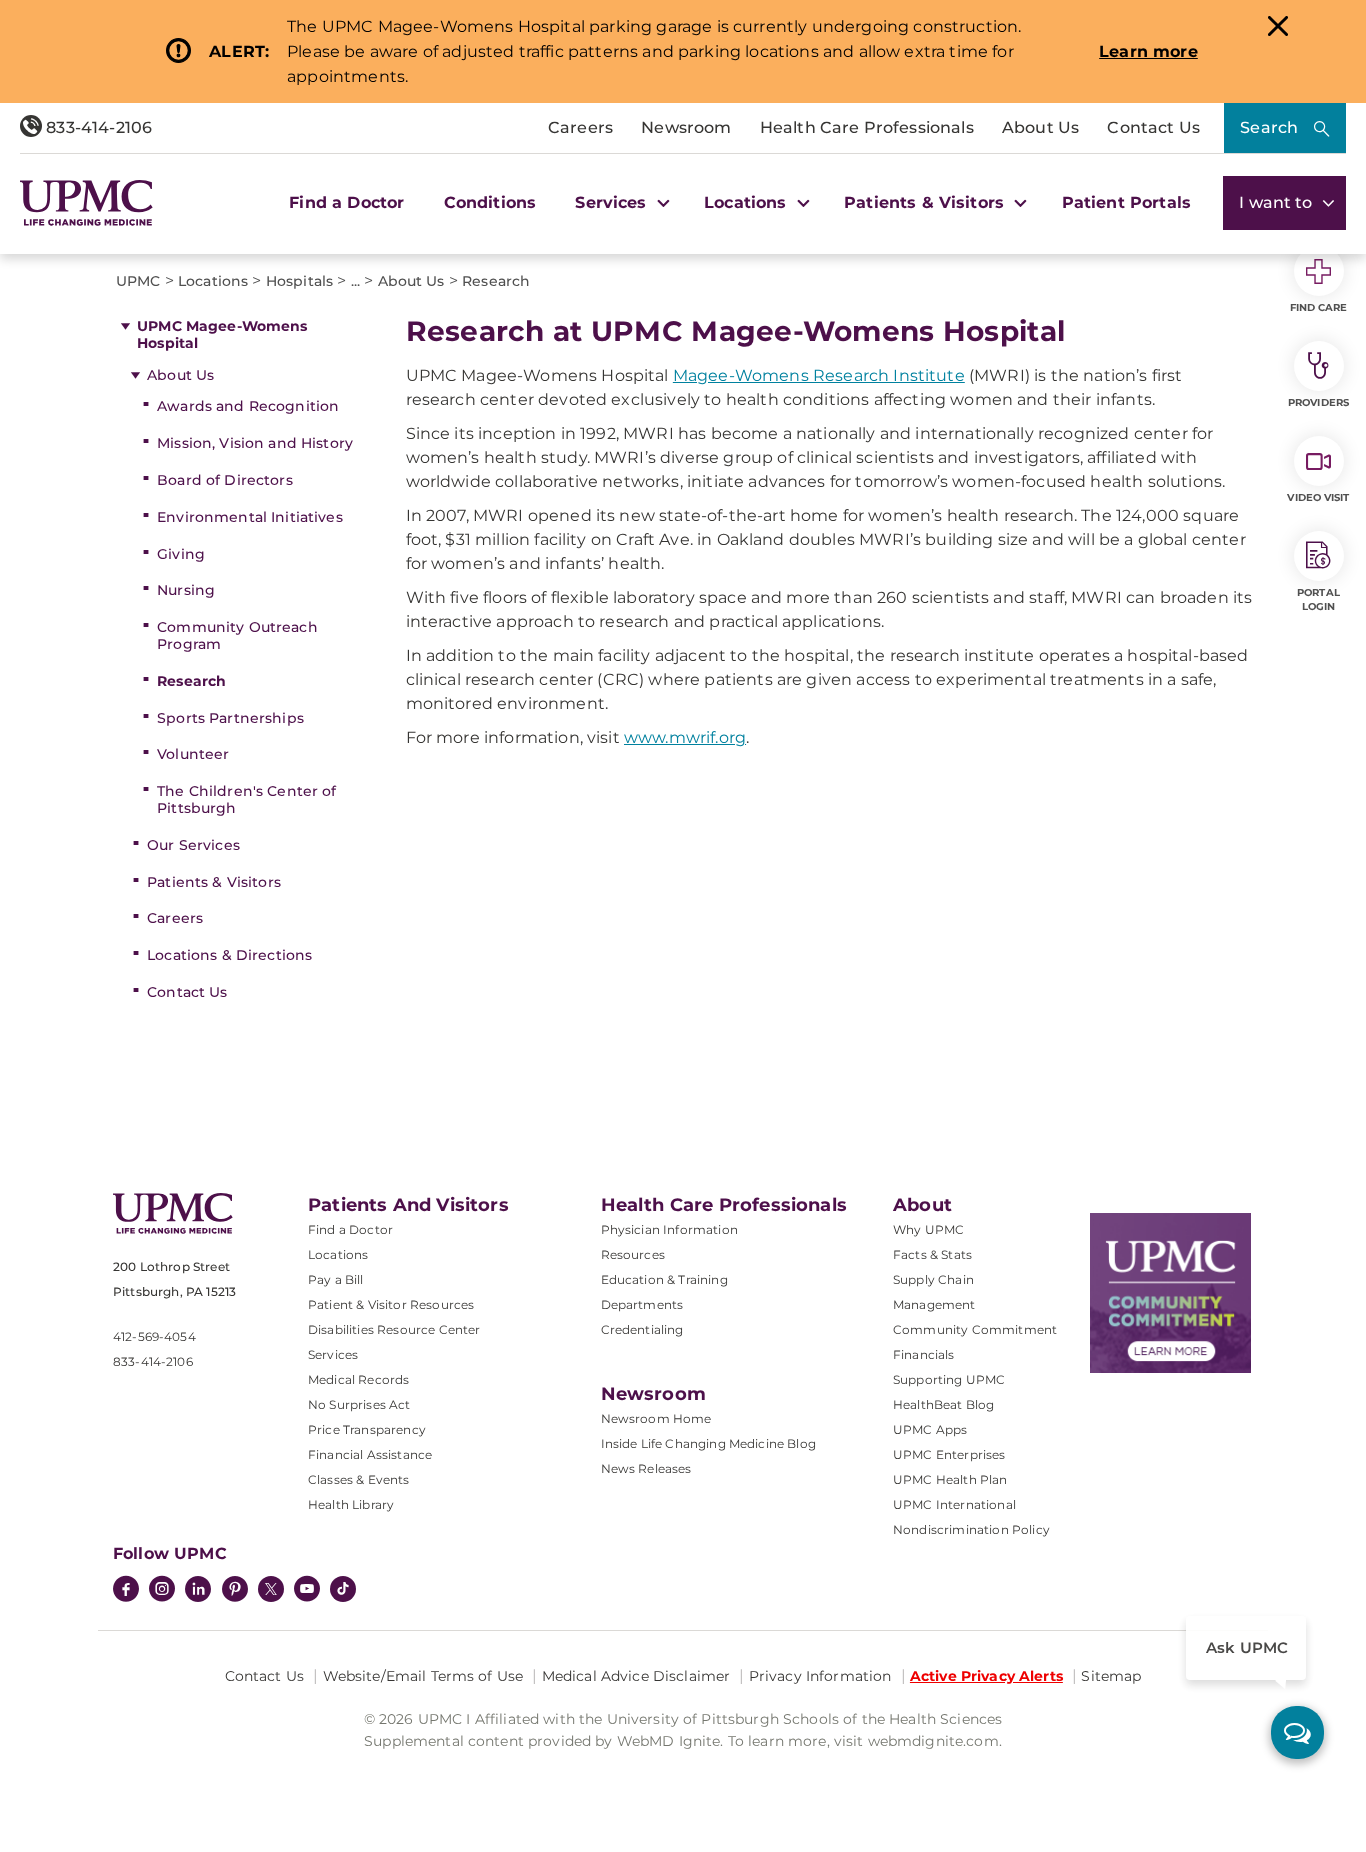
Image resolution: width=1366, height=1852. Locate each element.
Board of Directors (225, 480)
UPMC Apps (930, 1429)
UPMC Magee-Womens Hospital (222, 334)
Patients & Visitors (214, 882)
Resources (633, 1254)
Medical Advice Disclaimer (636, 1676)
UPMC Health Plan (950, 1479)
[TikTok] (343, 1589)
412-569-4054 (154, 1336)
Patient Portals (1126, 202)
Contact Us (1153, 127)
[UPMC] (86, 203)
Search (1269, 127)
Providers (1318, 402)
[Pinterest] (235, 1591)
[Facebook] (126, 1591)
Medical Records (358, 1379)
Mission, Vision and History (255, 443)
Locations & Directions (229, 955)
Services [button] (613, 202)
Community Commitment (975, 1329)
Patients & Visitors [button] (926, 202)
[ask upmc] (1297, 1732)
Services (333, 1354)
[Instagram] (162, 1591)
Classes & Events (359, 1479)
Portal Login (1318, 599)
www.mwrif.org (685, 737)
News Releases (646, 1468)
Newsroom (686, 127)
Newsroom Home (656, 1418)
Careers (580, 127)
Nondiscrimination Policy (971, 1529)
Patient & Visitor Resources (391, 1304)
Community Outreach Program (237, 635)
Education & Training (664, 1279)
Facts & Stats (932, 1254)
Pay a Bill (336, 1279)
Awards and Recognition (248, 406)
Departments (642, 1304)
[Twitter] (271, 1589)
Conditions (490, 202)
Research (191, 681)
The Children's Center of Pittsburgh (246, 799)
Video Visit (1318, 497)
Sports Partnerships (230, 718)
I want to (1278, 202)
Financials (924, 1354)
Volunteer (193, 754)
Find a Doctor (346, 202)
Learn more (1148, 51)
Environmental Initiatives (250, 517)
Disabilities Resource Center (394, 1329)
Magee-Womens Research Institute (819, 375)
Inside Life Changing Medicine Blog (708, 1443)
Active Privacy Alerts (986, 1676)
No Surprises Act (359, 1404)
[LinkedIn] (198, 1591)
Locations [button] (748, 202)
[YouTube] (307, 1591)
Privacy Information (820, 1676)
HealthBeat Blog (943, 1404)
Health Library (351, 1504)
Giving (181, 554)
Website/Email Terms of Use (423, 1676)
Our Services (193, 845)
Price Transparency (367, 1429)
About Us (1040, 127)
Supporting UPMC (949, 1379)
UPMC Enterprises (949, 1454)
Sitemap (1111, 1676)
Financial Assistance (370, 1454)
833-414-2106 (97, 127)
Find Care (1319, 307)
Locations (338, 1254)
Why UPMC (928, 1229)
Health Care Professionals (867, 127)
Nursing (186, 590)
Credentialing (642, 1329)
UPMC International (954, 1504)
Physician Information (669, 1229)
